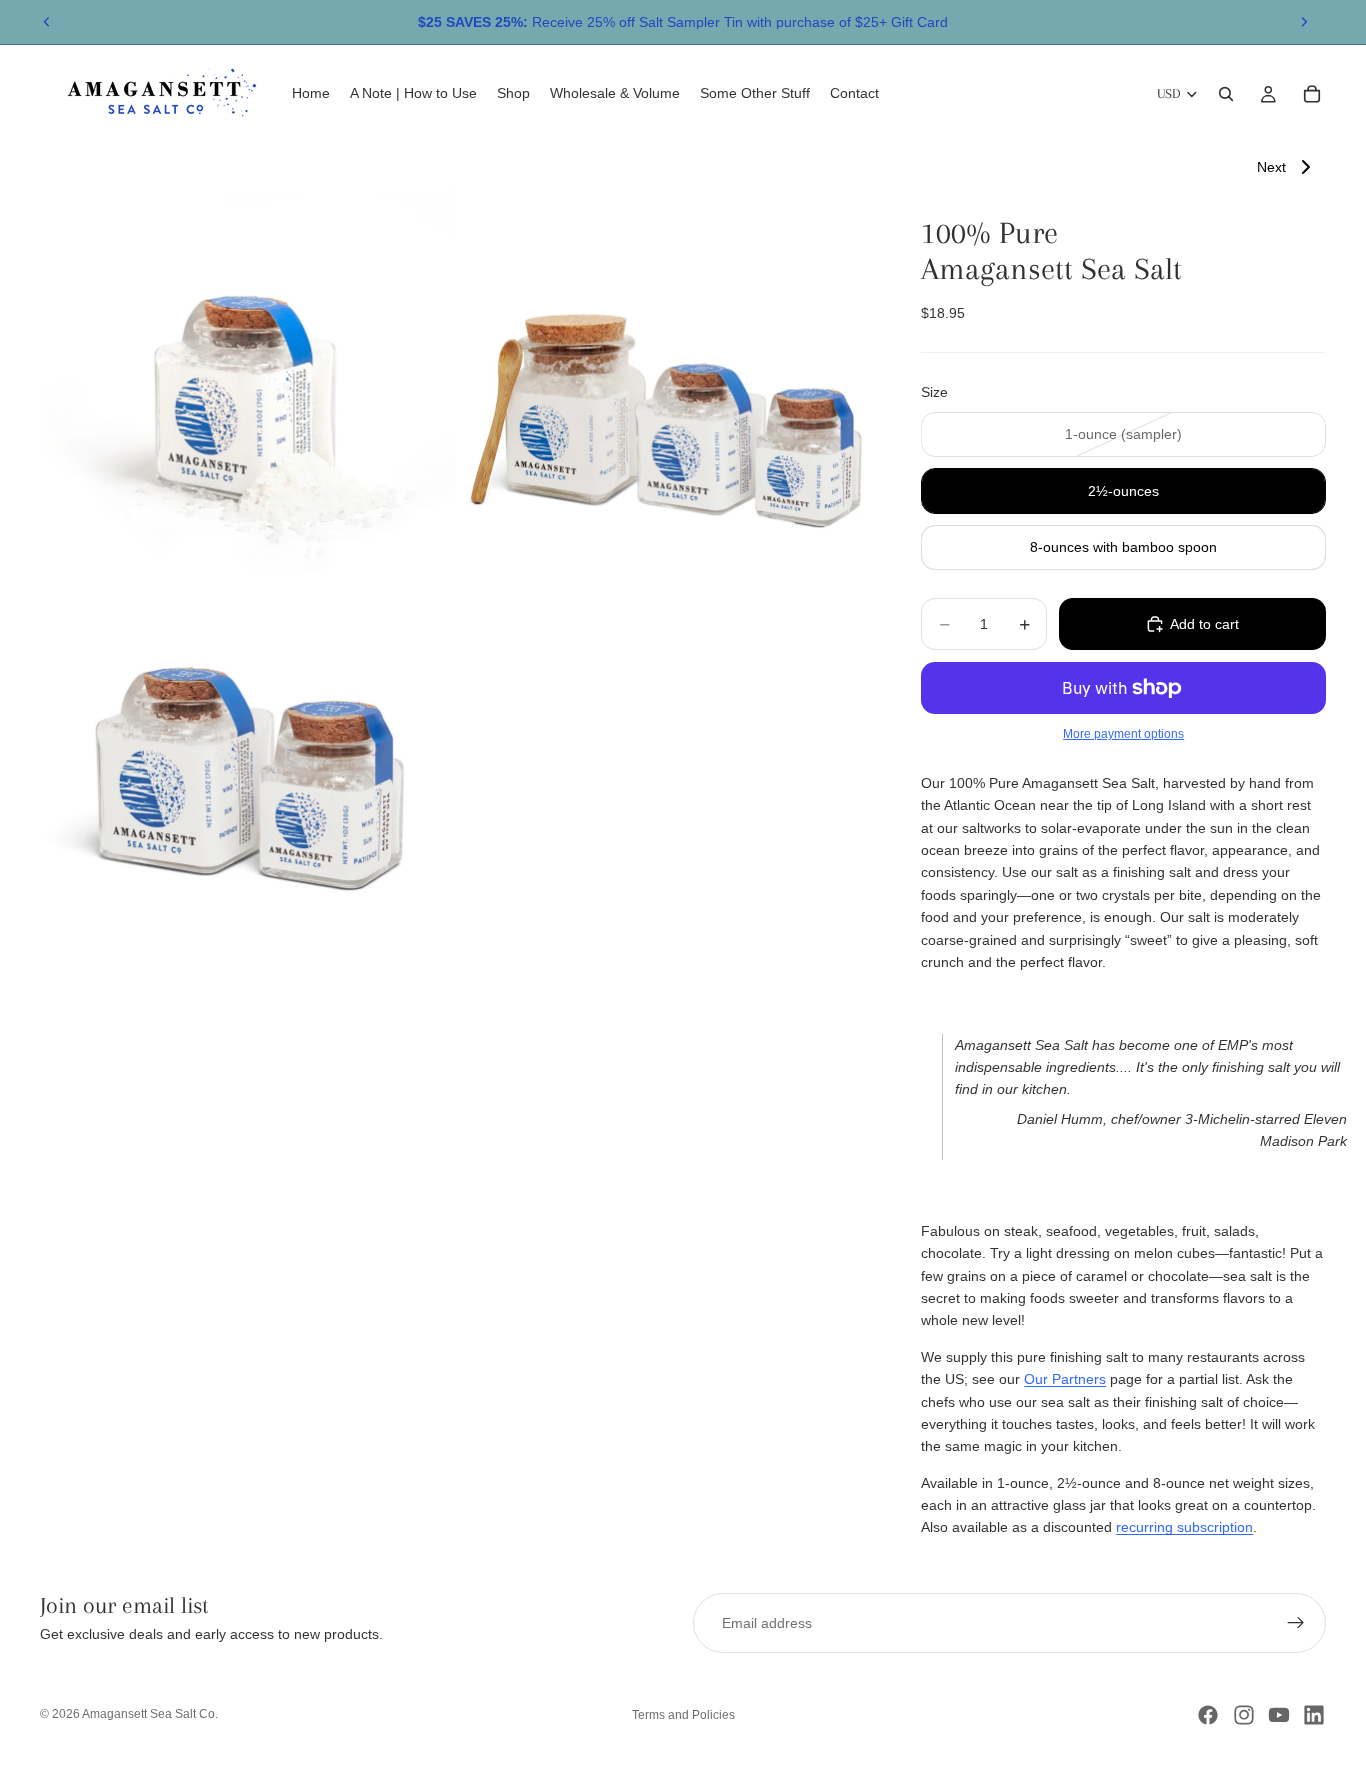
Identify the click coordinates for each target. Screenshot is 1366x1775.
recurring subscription (1184, 1527)
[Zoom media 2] (666, 398)
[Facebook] (1208, 1715)
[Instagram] (1244, 1715)
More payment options (1123, 733)
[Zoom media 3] (247, 772)
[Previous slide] (47, 22)
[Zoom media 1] (247, 398)
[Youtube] (1279, 1715)
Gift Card (919, 22)
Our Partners (1065, 1379)
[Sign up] (1296, 1623)
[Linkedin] (1314, 1715)
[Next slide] (1304, 22)
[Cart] (1312, 94)
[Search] (1226, 94)
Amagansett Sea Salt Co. (150, 1714)
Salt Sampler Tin (691, 22)
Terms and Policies (683, 1715)
